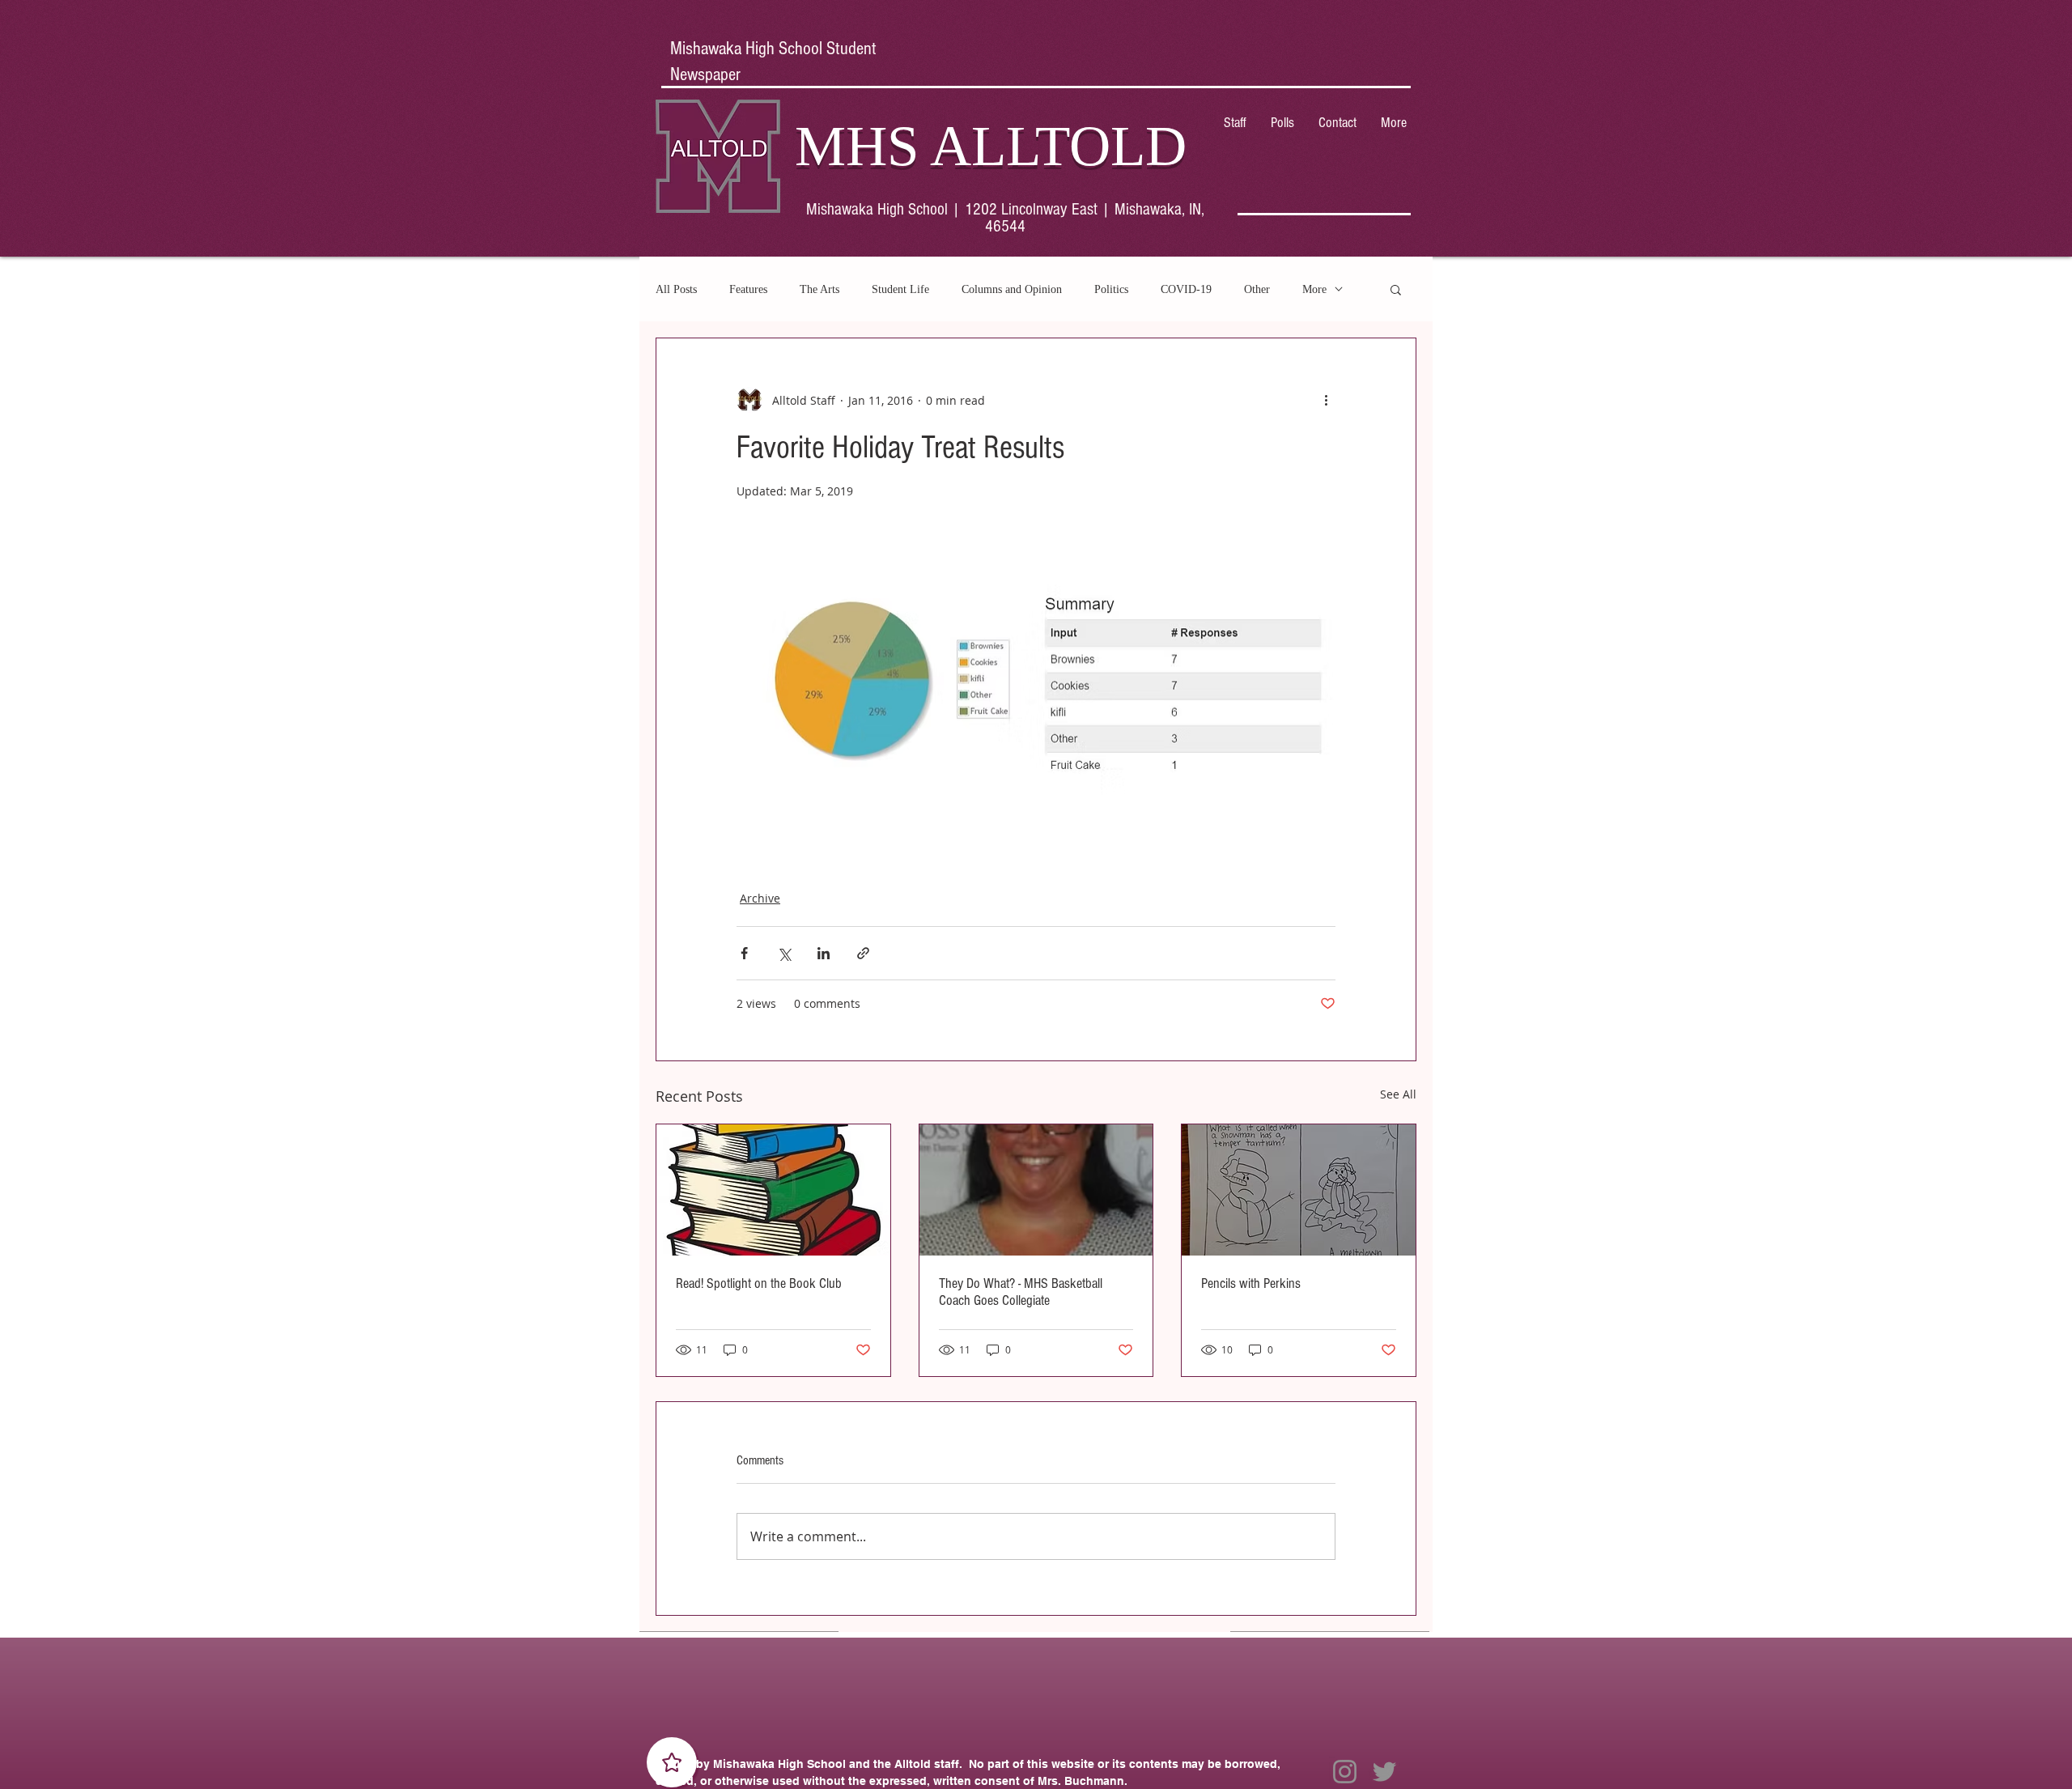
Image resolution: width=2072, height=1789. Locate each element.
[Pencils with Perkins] (1299, 1190)
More (1314, 289)
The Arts (819, 289)
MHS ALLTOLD (991, 146)
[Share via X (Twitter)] (784, 953)
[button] (1396, 289)
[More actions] (1326, 400)
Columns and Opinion (1012, 289)
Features (748, 289)
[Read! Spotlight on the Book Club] (773, 1190)
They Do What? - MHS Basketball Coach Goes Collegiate (1021, 1292)
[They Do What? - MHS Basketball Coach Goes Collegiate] (1036, 1190)
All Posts (676, 289)
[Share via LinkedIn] (824, 953)
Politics (1111, 289)
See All (1398, 1094)
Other (1257, 289)
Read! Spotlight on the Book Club (759, 1283)
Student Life (900, 289)
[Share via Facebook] (744, 953)
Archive (760, 898)
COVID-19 (1186, 289)
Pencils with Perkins (1251, 1283)
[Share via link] (863, 953)
